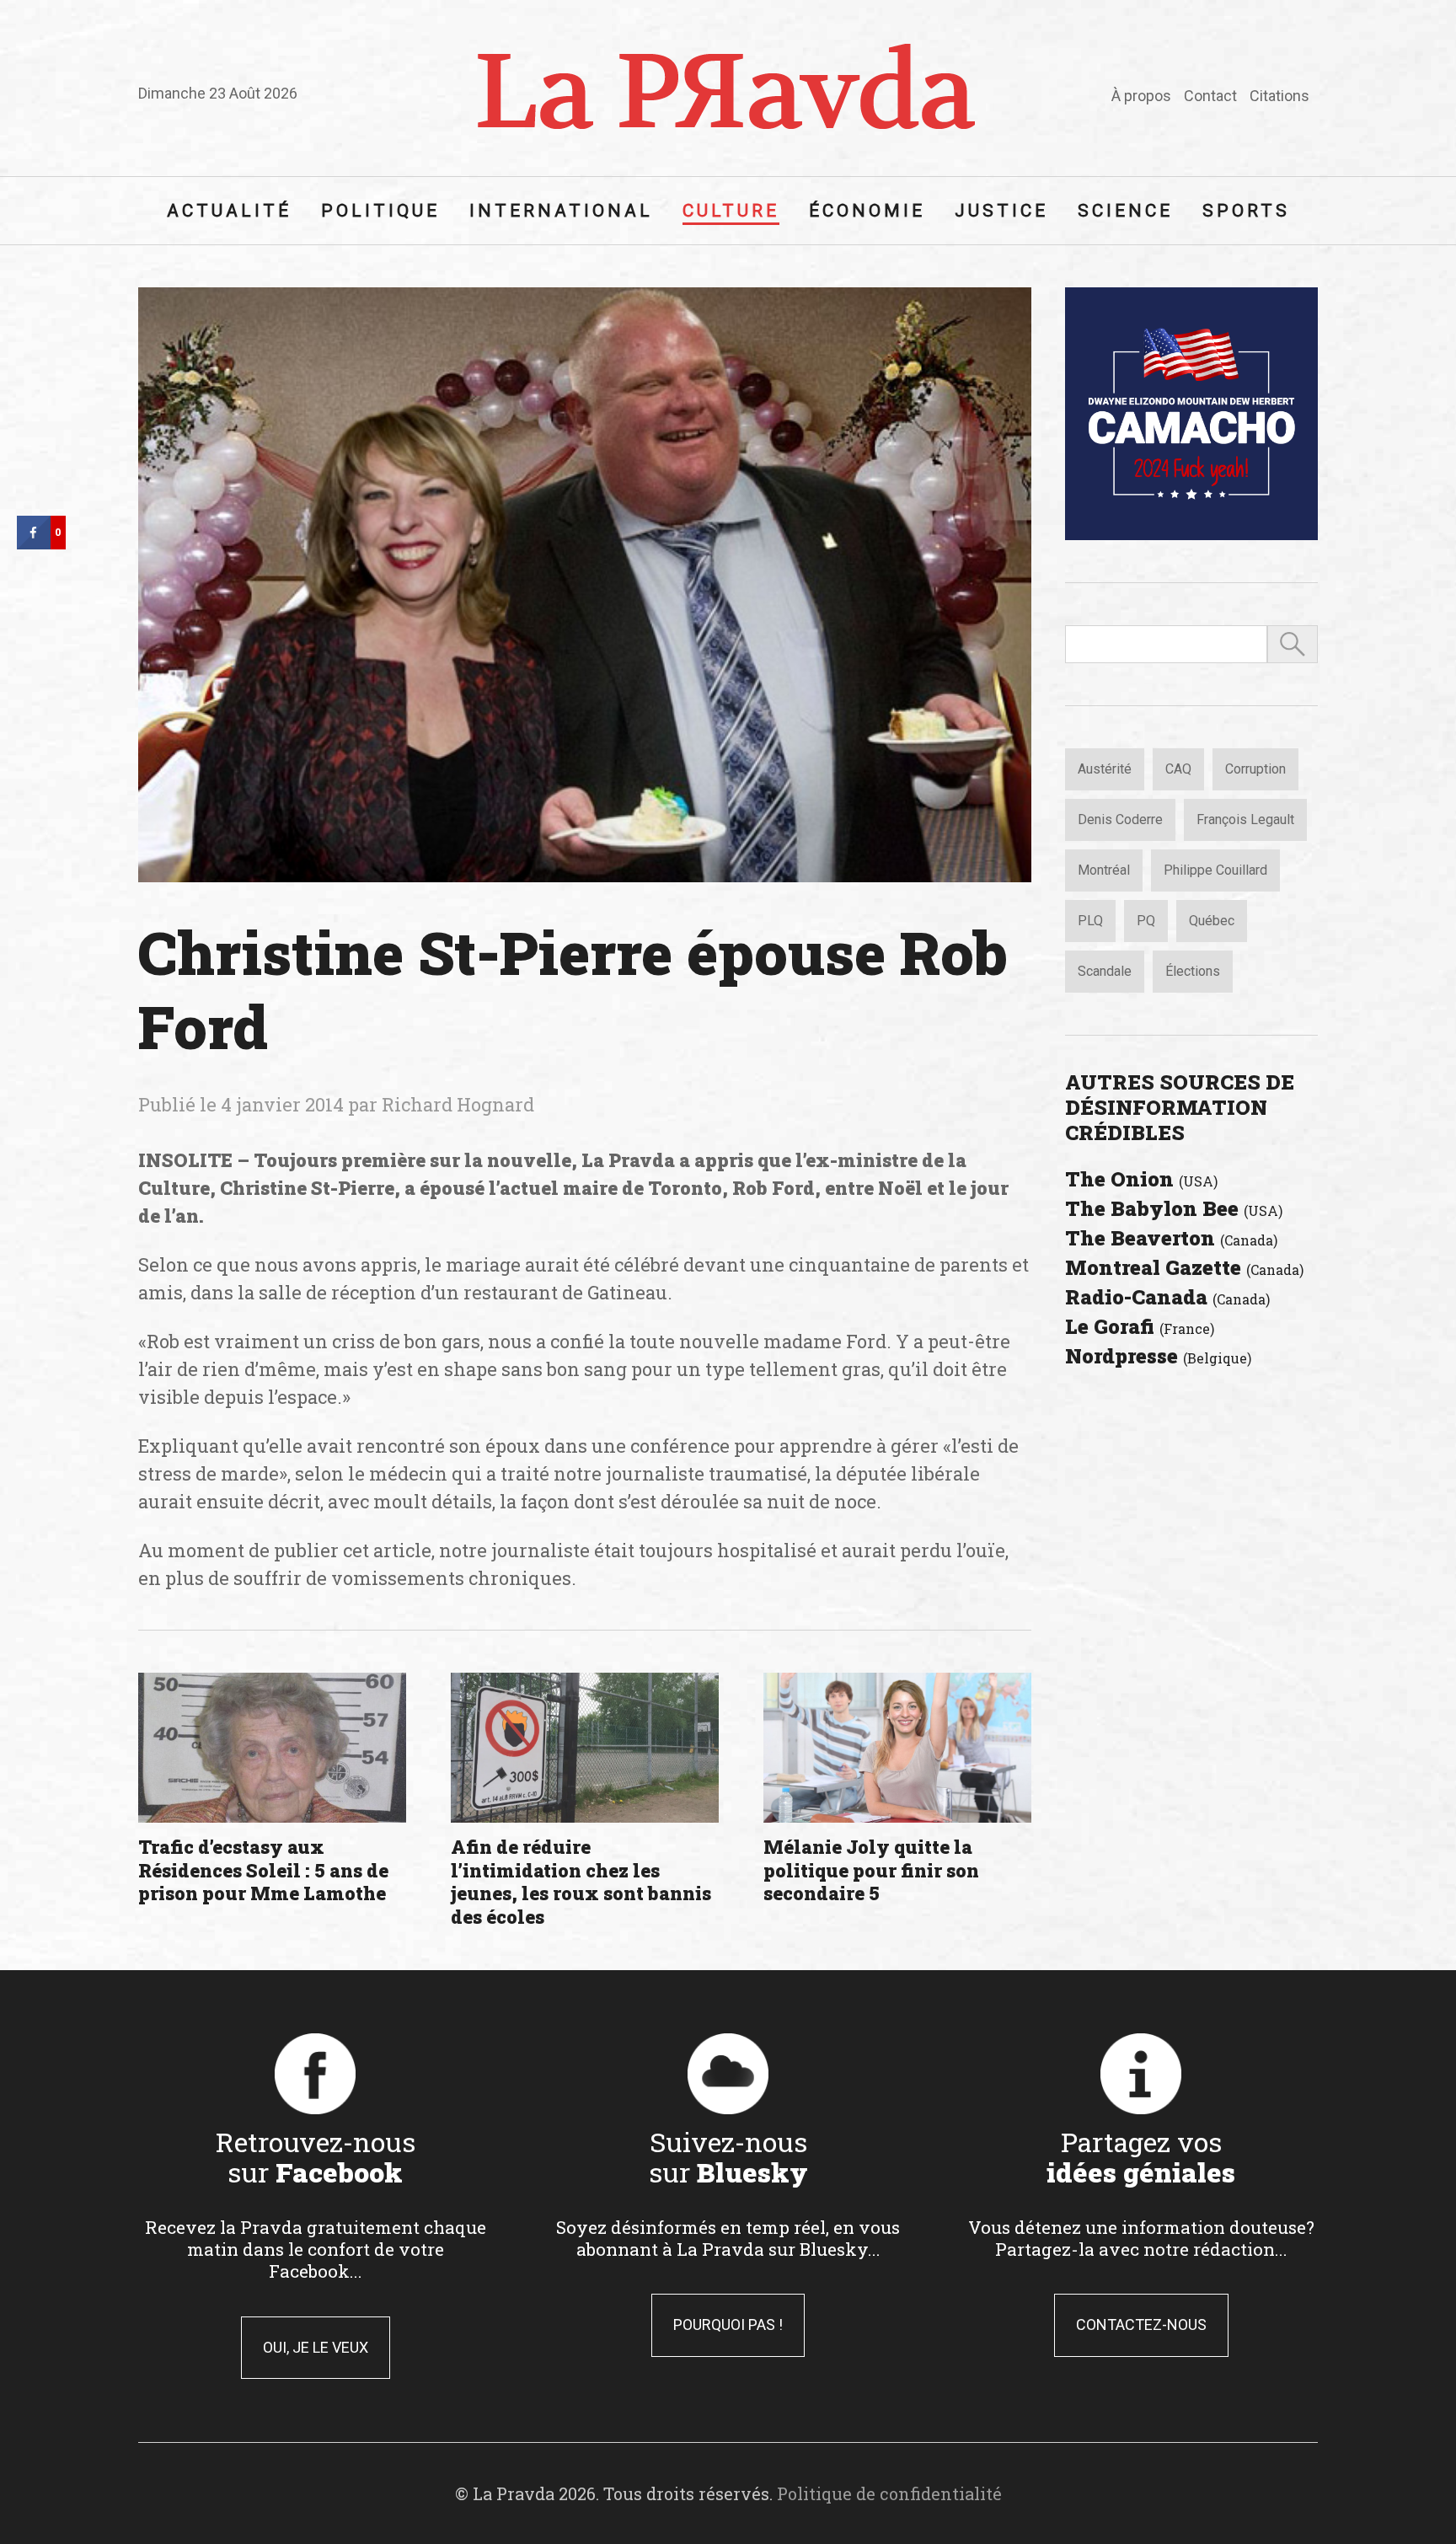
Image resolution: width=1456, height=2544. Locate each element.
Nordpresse (1158, 1356)
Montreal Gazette (1184, 1267)
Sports (1246, 211)
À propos (1141, 96)
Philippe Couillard (1215, 870)
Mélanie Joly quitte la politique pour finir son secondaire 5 (871, 1870)
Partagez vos (1141, 2156)
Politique (380, 211)
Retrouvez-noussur (316, 2156)
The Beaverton (1171, 1238)
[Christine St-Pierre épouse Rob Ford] (585, 585)
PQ (1146, 921)
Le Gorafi (1140, 1326)
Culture (731, 211)
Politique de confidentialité (889, 2493)
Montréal (1104, 870)
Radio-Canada (1167, 1297)
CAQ (1178, 769)
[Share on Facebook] (34, 544)
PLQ (1090, 921)
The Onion (1141, 1179)
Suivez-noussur (728, 2156)
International (561, 211)
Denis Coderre (1120, 819)
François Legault (1245, 819)
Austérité (1105, 769)
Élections (1193, 971)
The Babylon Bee (1174, 1208)
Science (1125, 211)
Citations (1279, 96)
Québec (1212, 921)
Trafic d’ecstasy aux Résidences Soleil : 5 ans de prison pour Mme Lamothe (263, 1870)
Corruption (1255, 769)
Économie (867, 211)
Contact (1210, 96)
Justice (1001, 211)
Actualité (229, 211)
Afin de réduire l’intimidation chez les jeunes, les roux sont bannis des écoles (581, 1882)
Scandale (1105, 971)
